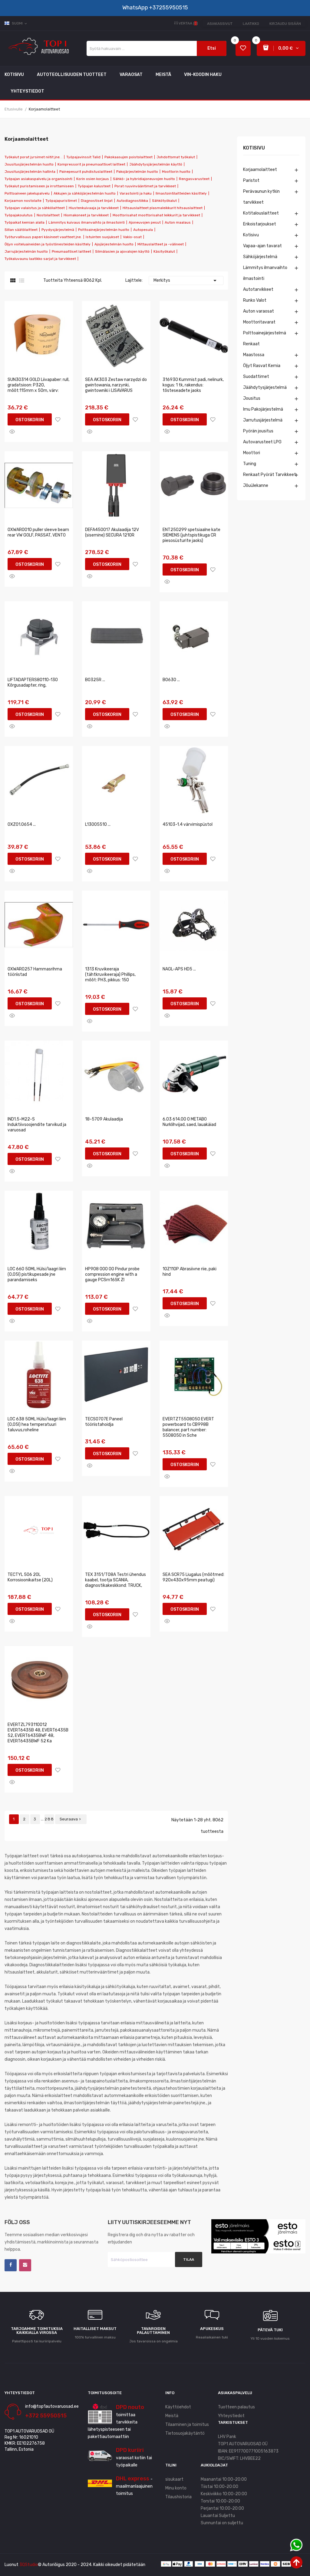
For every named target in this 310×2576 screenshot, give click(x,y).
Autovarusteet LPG (262, 442)
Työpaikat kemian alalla (25, 222)
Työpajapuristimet (61, 201)
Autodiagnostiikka (132, 201)
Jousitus (252, 398)
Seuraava (71, 1819)
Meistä (172, 2416)
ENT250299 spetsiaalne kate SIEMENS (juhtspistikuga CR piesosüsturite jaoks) (191, 535)
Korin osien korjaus (93, 179)
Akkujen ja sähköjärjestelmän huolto (85, 193)
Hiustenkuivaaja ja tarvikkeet (94, 208)
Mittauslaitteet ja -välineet (161, 244)
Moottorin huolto (176, 172)
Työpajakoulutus (19, 215)
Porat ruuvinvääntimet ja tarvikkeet (145, 186)
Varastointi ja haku (136, 193)
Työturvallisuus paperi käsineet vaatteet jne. (43, 237)
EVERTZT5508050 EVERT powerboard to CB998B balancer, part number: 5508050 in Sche (188, 1427)
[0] (243, 49)
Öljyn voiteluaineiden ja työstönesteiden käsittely (48, 244)
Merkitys (186, 281)
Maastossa (254, 355)
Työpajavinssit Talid (83, 157)
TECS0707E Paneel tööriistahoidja (104, 1422)
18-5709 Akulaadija (104, 1119)
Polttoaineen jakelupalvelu (27, 193)
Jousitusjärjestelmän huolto (29, 164)
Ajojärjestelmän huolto (114, 244)
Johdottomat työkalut (176, 157)
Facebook (11, 2265)
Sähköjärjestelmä (260, 257)
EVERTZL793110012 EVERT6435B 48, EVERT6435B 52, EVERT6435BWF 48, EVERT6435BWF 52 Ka (38, 1733)
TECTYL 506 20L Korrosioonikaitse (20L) (30, 1577)
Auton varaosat (259, 311)
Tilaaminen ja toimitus (187, 2425)
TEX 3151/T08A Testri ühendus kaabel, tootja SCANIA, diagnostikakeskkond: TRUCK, (115, 1580)
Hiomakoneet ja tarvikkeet (86, 215)
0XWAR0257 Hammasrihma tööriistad (35, 972)
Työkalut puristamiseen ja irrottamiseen (39, 186)
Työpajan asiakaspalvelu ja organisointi (38, 179)
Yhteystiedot (231, 2416)
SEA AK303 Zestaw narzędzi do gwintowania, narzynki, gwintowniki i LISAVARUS (116, 385)
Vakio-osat (132, 237)
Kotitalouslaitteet (261, 213)
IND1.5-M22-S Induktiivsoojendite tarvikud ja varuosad (37, 1125)
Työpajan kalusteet (94, 186)
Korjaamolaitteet (260, 170)
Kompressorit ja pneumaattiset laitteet (91, 164)
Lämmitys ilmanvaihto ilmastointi (265, 273)
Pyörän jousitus (258, 431)
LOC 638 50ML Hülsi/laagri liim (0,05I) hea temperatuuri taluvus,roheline (37, 1424)
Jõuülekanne (256, 486)
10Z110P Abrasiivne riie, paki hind (190, 1272)
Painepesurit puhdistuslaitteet (86, 172)
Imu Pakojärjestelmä (263, 409)
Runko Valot (255, 300)
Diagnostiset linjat (97, 201)
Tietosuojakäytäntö (185, 2433)
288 (49, 1819)
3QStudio (29, 2565)
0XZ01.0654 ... (22, 824)
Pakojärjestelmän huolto (137, 172)
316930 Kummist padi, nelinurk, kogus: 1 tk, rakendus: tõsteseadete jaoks (193, 385)
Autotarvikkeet (258, 289)
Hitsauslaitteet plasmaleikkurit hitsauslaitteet (163, 208)
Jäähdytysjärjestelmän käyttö (156, 164)
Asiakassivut (220, 24)
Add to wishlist (58, 419)
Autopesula (143, 230)
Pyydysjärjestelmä (58, 230)
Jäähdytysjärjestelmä (265, 387)
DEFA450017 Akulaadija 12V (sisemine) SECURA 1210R (112, 532)
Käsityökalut (164, 251)
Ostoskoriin (30, 420)
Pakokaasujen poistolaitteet (129, 157)
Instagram (25, 2265)
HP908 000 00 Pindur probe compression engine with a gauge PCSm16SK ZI (112, 1274)
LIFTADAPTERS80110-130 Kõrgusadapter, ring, (33, 683)
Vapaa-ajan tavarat (262, 246)
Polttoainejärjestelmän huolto (104, 230)
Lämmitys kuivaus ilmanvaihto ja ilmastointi (87, 222)
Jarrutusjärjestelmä (263, 420)
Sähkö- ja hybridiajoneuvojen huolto (144, 179)
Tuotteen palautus (236, 2407)
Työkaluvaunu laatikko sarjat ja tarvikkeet (40, 259)
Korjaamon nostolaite (23, 201)
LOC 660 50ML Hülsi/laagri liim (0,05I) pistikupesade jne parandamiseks (37, 1274)
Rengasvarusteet (194, 179)
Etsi (212, 48)
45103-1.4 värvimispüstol (188, 824)
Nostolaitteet (48, 215)
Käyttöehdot (178, 2407)
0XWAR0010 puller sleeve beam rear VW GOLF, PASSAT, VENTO (38, 532)
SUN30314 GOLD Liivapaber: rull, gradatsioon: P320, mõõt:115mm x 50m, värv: (38, 385)
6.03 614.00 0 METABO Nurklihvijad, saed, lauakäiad (189, 1122)
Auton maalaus (178, 222)
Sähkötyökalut (164, 201)
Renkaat (251, 344)
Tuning (250, 464)
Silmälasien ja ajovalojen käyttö (122, 251)
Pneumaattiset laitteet (71, 251)
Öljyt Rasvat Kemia (262, 366)
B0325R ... (95, 680)
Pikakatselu (12, 432)
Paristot (251, 180)
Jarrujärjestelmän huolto (26, 251)
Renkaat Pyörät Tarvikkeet (270, 475)
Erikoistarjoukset (260, 224)
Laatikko (251, 24)
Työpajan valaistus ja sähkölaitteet (35, 208)
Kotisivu (254, 148)
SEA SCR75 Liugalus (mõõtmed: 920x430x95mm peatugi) (193, 1577)
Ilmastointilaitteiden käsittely (181, 193)
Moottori (252, 453)
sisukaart (174, 2479)
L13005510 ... (98, 824)
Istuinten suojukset (102, 237)
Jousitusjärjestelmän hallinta (30, 172)
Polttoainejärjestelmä (265, 333)
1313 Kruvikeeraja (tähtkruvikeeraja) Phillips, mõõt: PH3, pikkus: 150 (110, 975)
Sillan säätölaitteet (21, 230)
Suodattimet (256, 377)
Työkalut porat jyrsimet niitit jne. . (33, 157)
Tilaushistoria (178, 2497)
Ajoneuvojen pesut (145, 222)
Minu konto (176, 2488)
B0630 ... (171, 680)
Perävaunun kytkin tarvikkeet (261, 197)
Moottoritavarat (259, 322)
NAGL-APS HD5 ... (179, 969)
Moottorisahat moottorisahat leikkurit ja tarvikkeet (156, 215)
